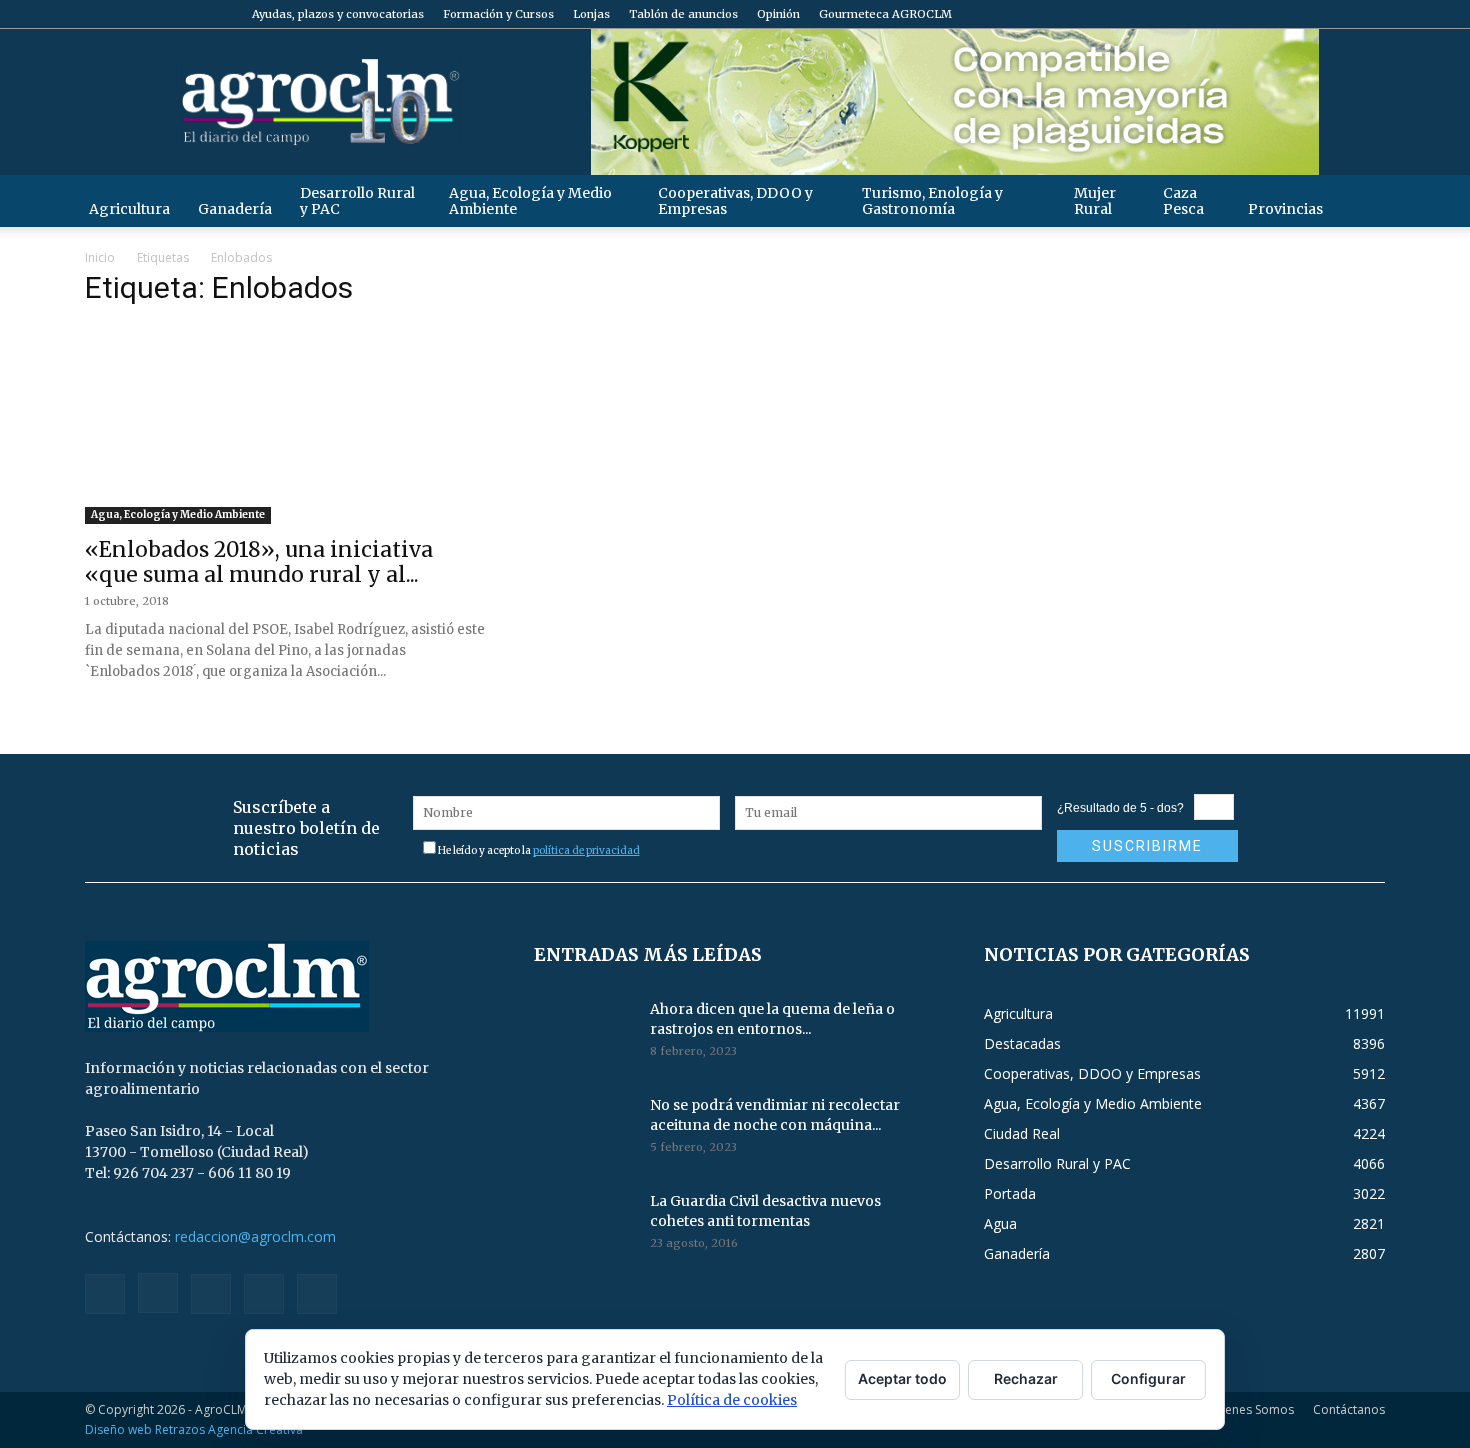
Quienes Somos (1249, 1409)
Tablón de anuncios (683, 14)
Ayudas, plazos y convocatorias (338, 14)
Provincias (1285, 209)
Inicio (100, 257)
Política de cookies (732, 1400)
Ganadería (235, 209)
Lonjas (591, 14)
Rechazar (1026, 1378)
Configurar (1148, 1378)
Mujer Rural (1095, 201)
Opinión (778, 14)
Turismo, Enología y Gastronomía (932, 201)
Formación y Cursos (498, 14)
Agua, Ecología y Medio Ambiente (530, 201)
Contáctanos (1349, 1409)
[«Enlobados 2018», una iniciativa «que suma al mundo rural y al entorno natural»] (285, 425)
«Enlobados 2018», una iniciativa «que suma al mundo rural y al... (259, 562)
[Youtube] (1370, 14)
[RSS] (1304, 14)
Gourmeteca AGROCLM (885, 14)
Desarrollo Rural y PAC (357, 201)
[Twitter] (1337, 14)
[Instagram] (1271, 14)
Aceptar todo (902, 1378)
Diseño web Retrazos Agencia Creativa (194, 1429)
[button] (1361, 200)
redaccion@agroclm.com (255, 1236)
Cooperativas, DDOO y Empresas (735, 201)
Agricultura (129, 209)
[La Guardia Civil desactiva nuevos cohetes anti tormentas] (584, 1226)
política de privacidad (586, 850)
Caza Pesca (1183, 201)
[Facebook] (1238, 14)
